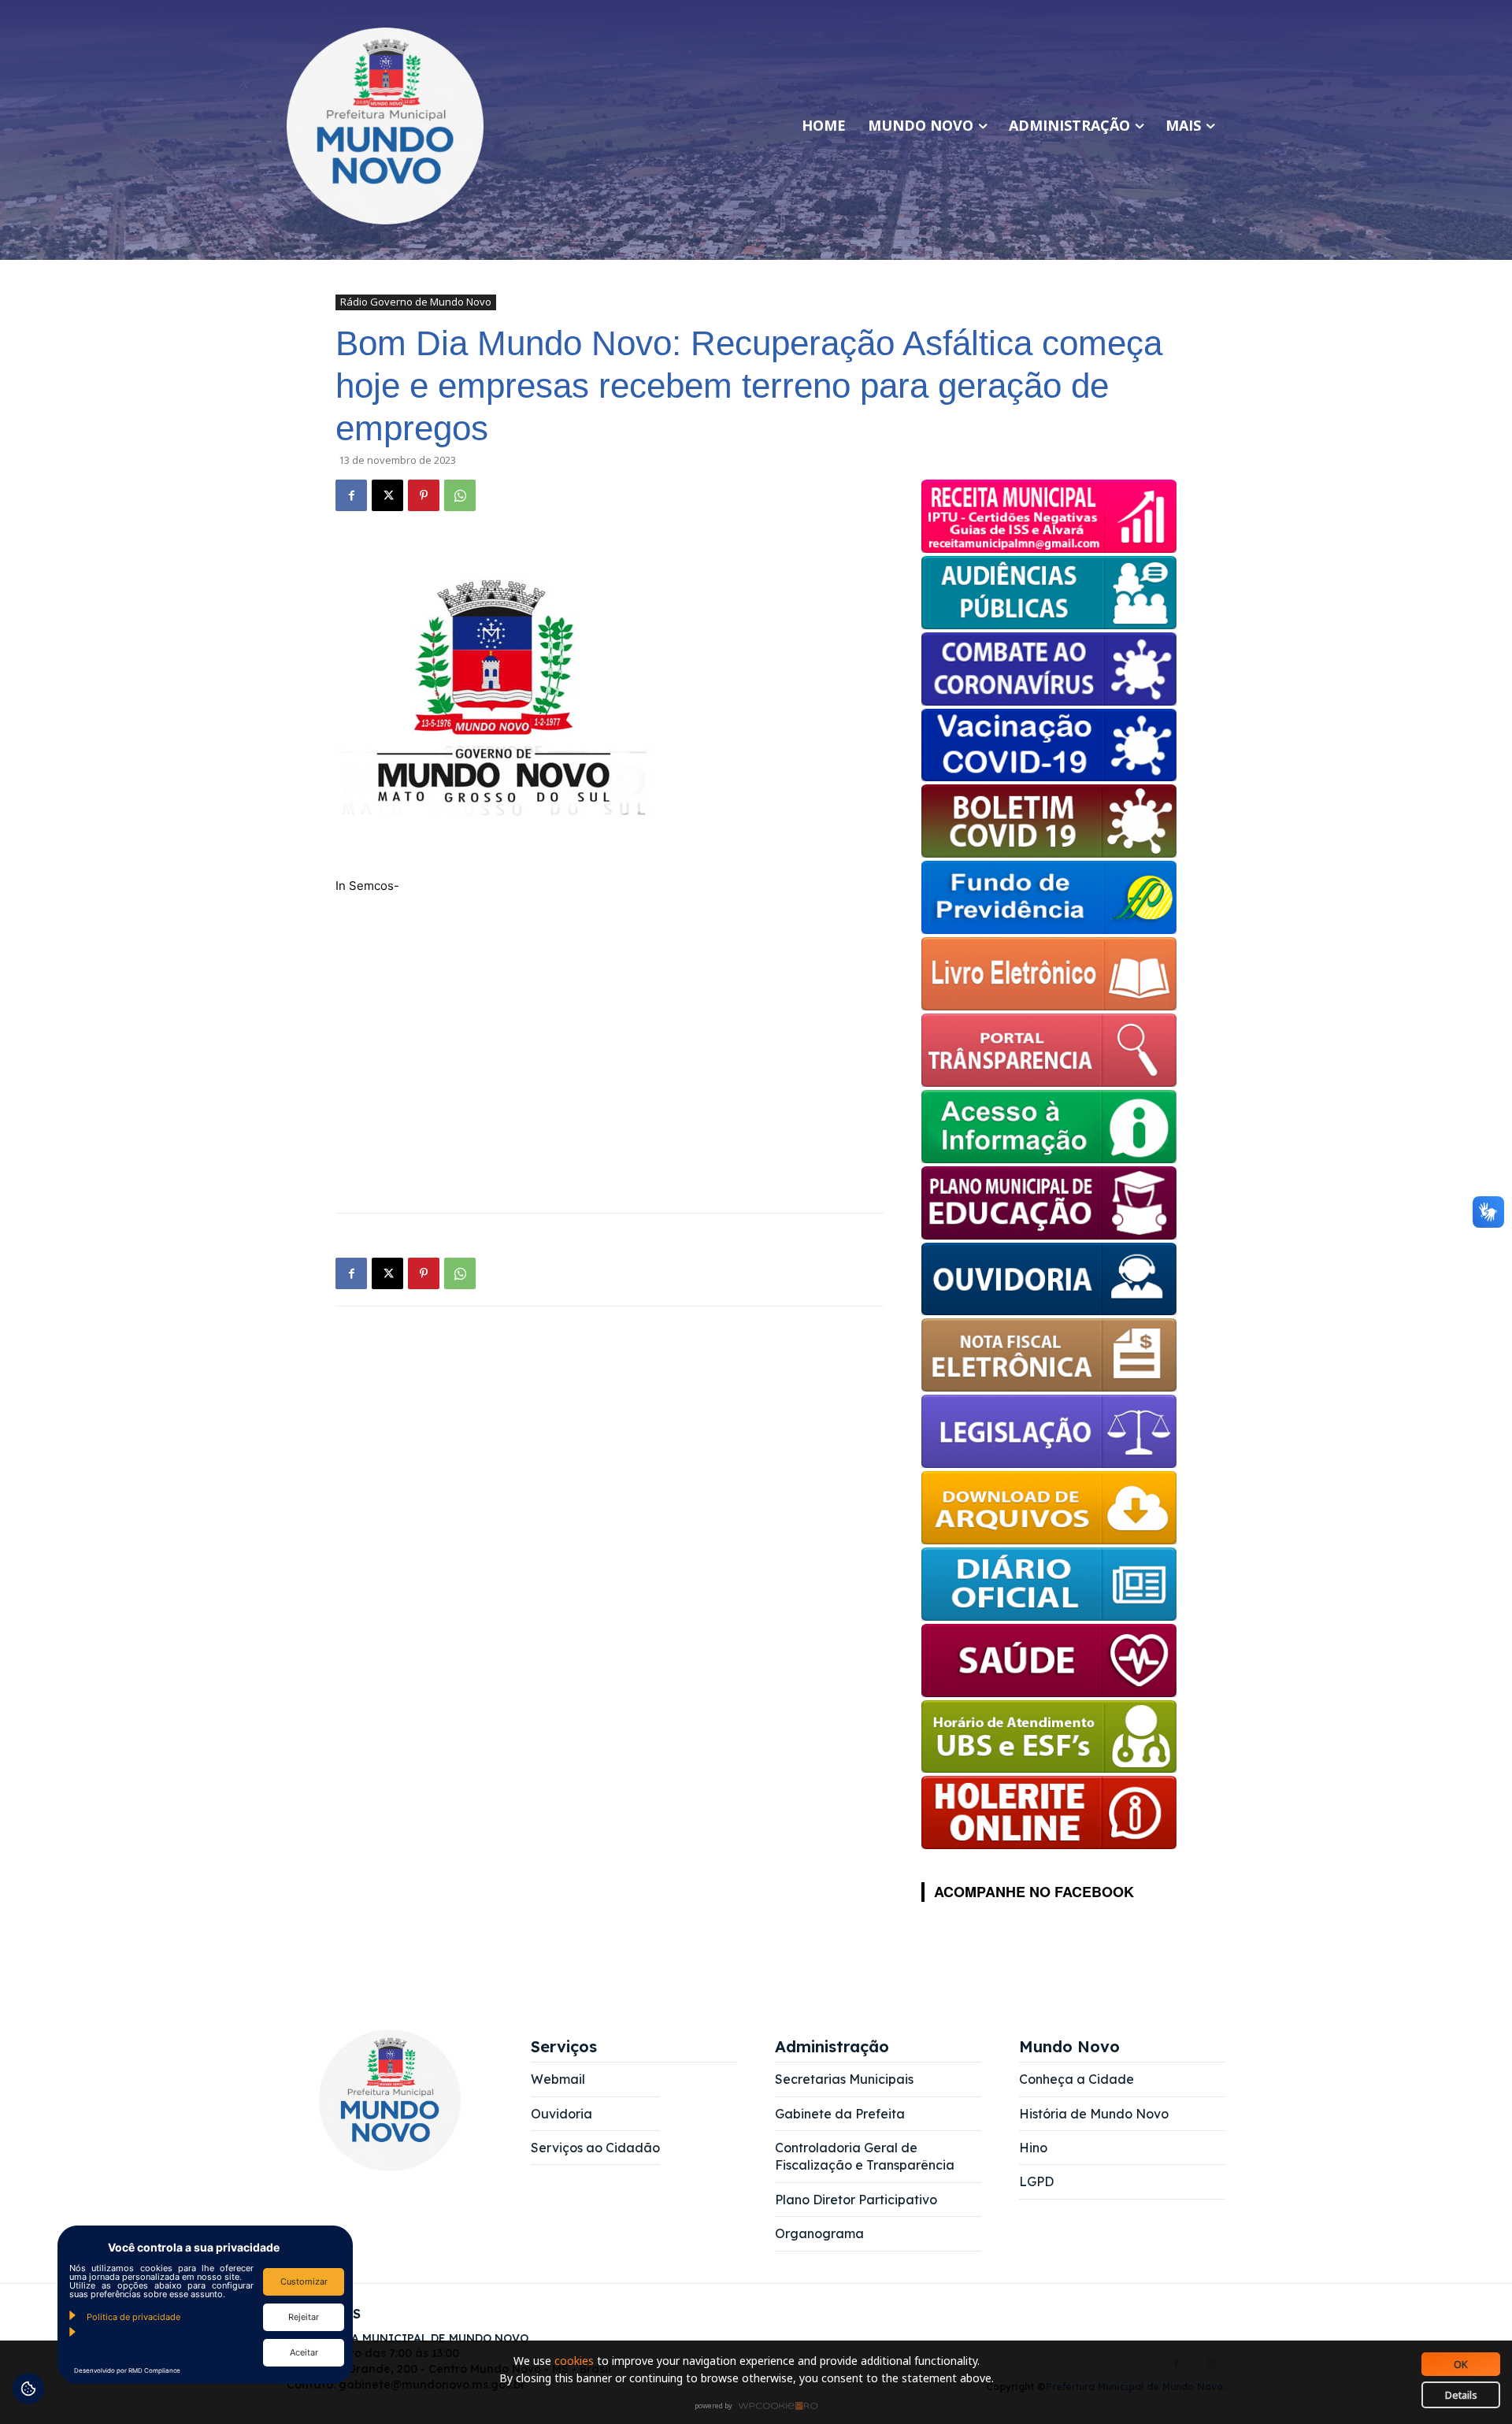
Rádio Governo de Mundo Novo (416, 302)
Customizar (304, 2281)
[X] (387, 495)
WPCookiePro (760, 2407)
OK (1461, 2364)
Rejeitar (304, 2317)
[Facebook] (351, 495)
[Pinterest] (424, 495)
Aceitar (304, 2352)
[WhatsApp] (460, 495)
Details (1461, 2395)
